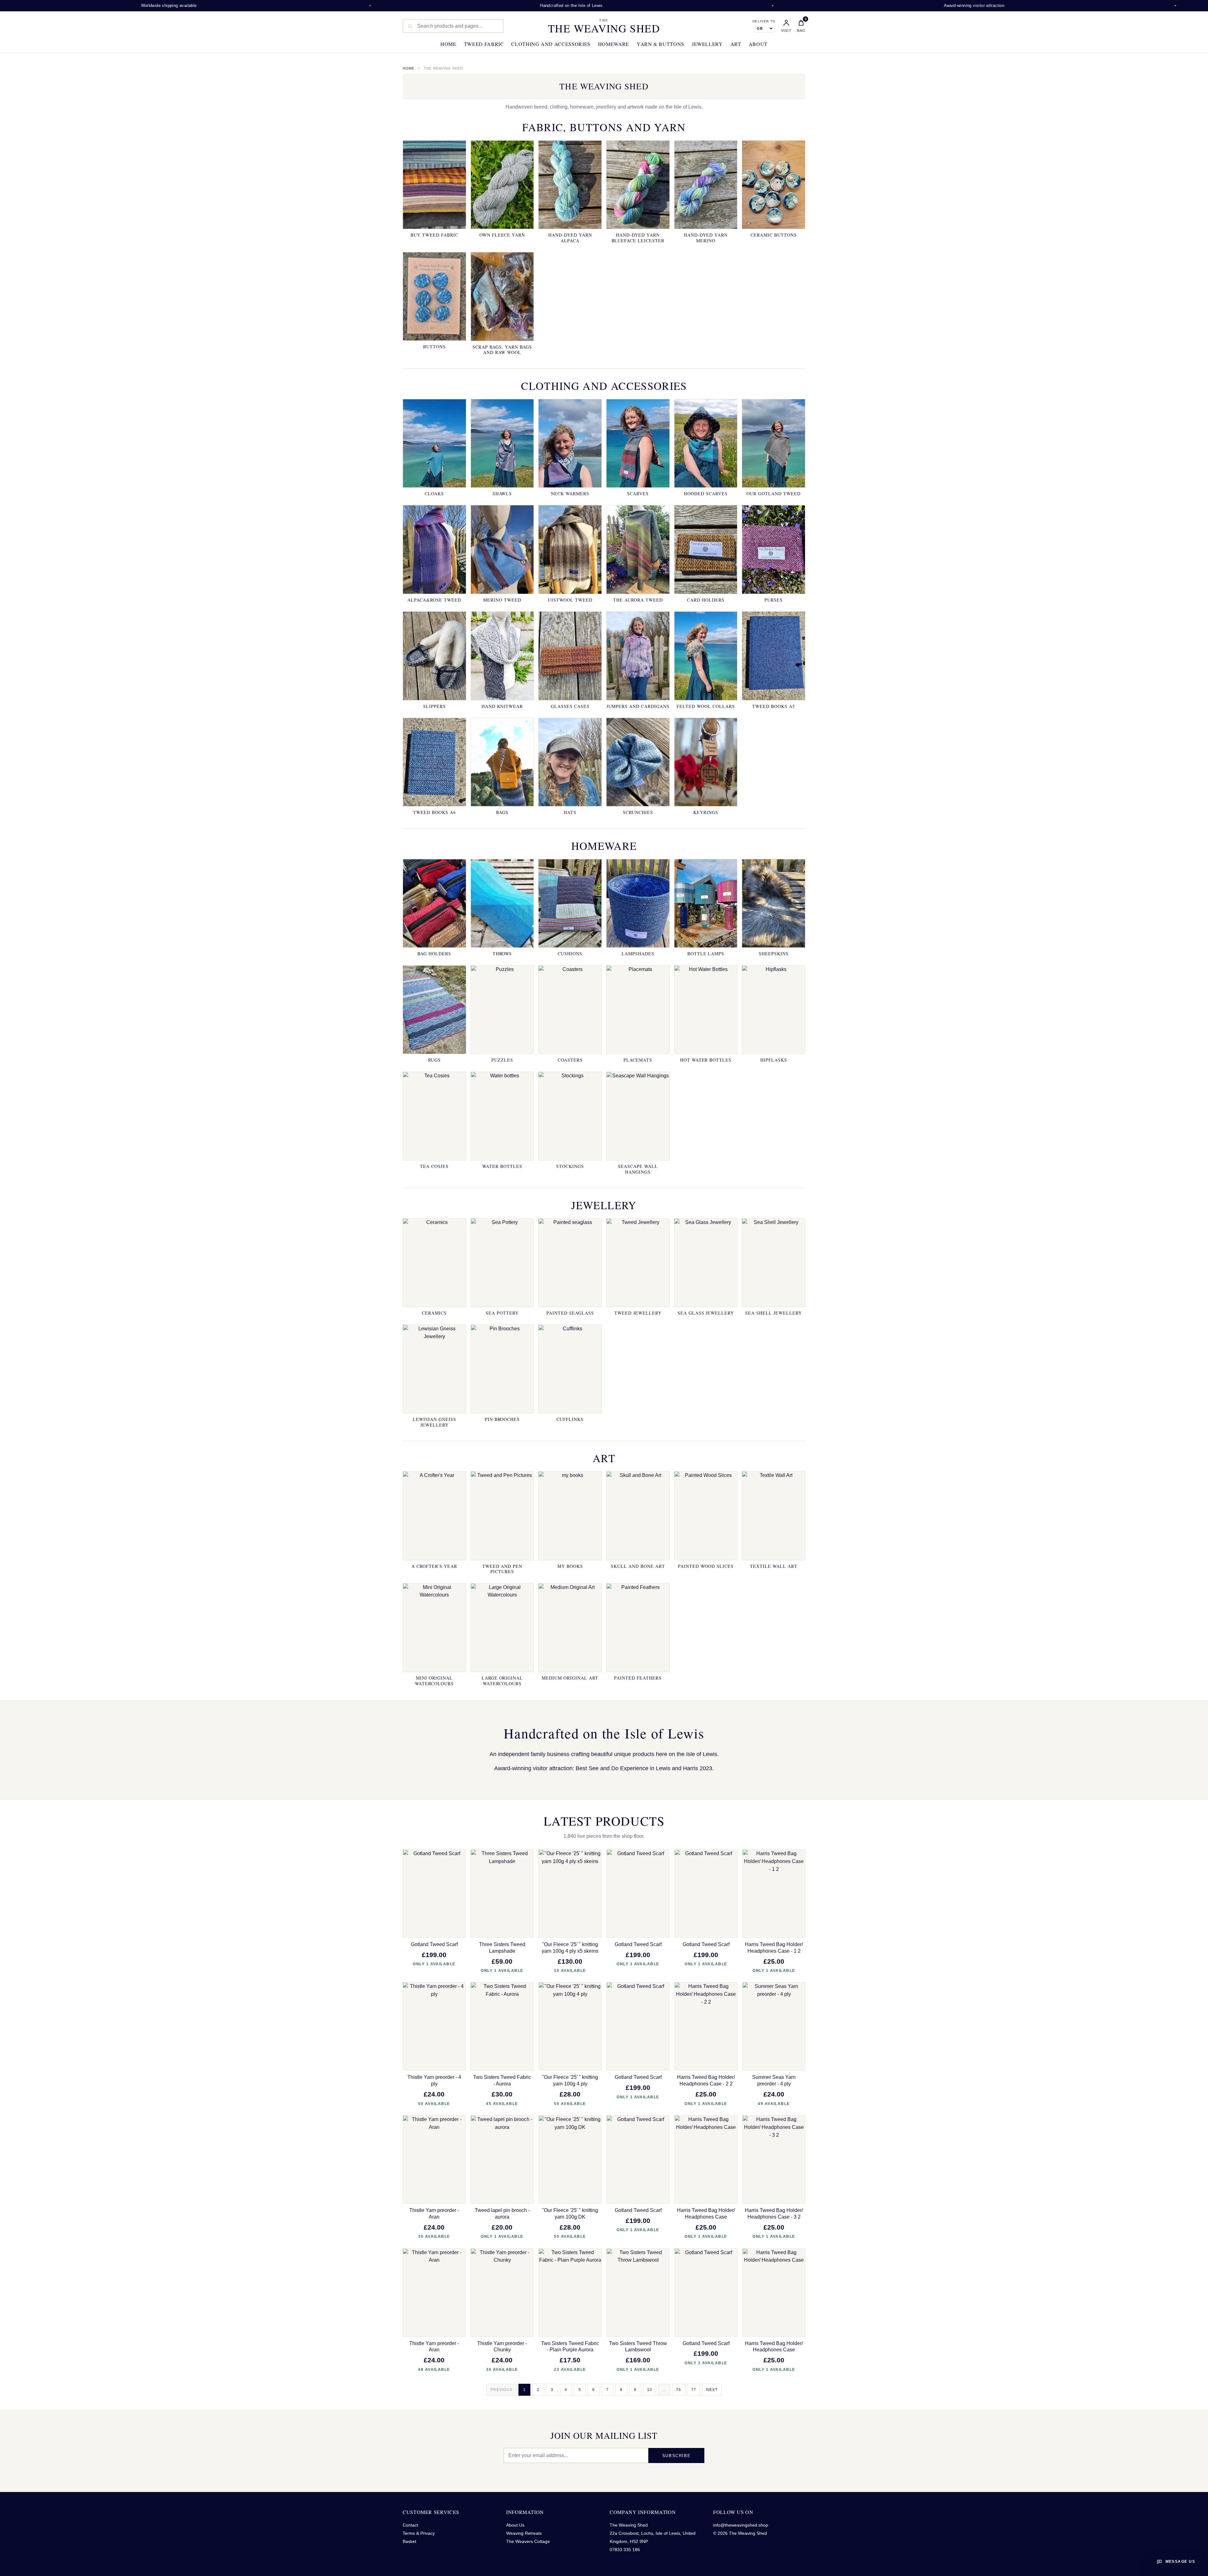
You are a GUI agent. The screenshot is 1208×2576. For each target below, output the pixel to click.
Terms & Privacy (419, 2533)
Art (736, 44)
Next (712, 2390)
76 (679, 2390)
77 (694, 2390)
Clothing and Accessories (551, 44)
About (758, 44)
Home (448, 44)
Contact (410, 2525)
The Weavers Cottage (528, 2541)
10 (650, 2390)
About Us (515, 2525)
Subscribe (676, 2456)
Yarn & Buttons (660, 44)
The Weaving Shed (604, 26)
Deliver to (764, 21)
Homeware (614, 44)
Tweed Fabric (484, 44)
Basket (409, 2541)
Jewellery (707, 44)
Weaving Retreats (524, 2533)
